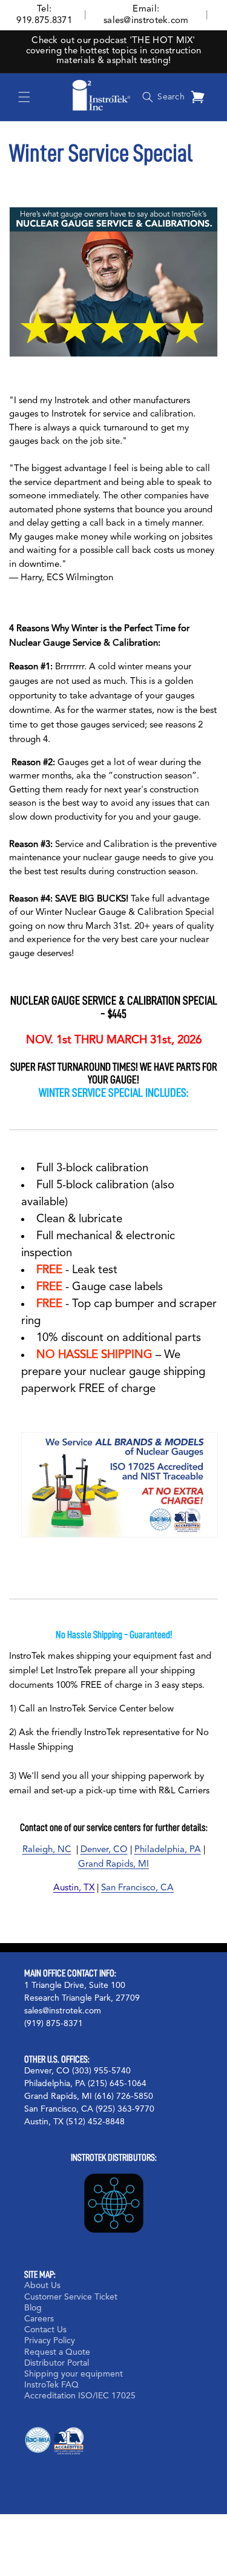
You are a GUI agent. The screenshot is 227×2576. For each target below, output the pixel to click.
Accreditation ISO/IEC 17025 (80, 2396)
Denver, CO (104, 1850)
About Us (42, 2286)
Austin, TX (74, 1888)
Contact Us (45, 2330)
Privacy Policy (50, 2341)
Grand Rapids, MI (113, 1865)
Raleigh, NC (47, 1850)
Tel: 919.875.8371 (44, 15)
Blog (33, 2308)
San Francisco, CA (137, 1888)
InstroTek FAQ (51, 2385)
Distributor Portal (57, 2363)
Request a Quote (57, 2352)
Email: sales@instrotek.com (146, 15)
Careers (39, 2319)
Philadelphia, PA (168, 1850)
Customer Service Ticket (71, 2297)
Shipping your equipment (74, 2374)
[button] (24, 97)
